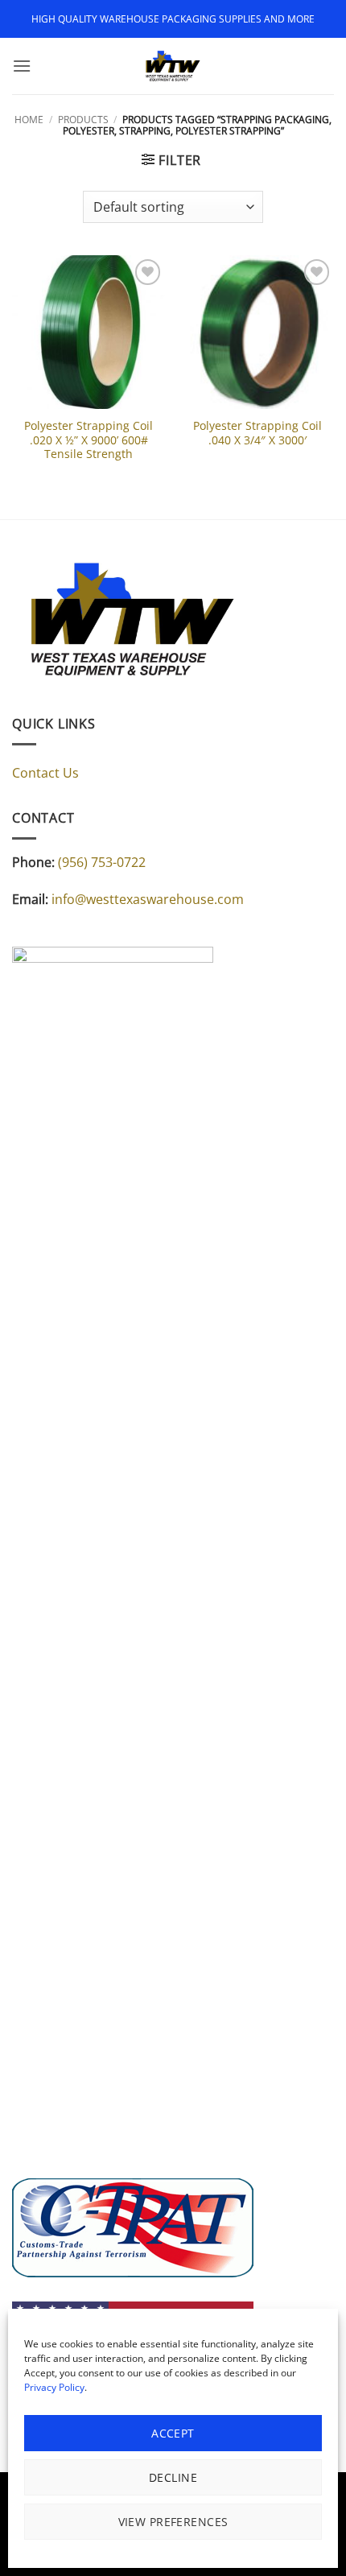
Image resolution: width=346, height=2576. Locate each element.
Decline (173, 2477)
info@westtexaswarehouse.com (148, 899)
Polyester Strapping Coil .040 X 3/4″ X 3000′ (257, 433)
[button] (22, 66)
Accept (173, 2433)
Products (83, 120)
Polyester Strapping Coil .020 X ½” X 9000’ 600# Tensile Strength (89, 440)
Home (29, 120)
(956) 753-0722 (102, 862)
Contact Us (45, 773)
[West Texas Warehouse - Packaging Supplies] (173, 66)
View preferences (173, 2522)
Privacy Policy (54, 2387)
